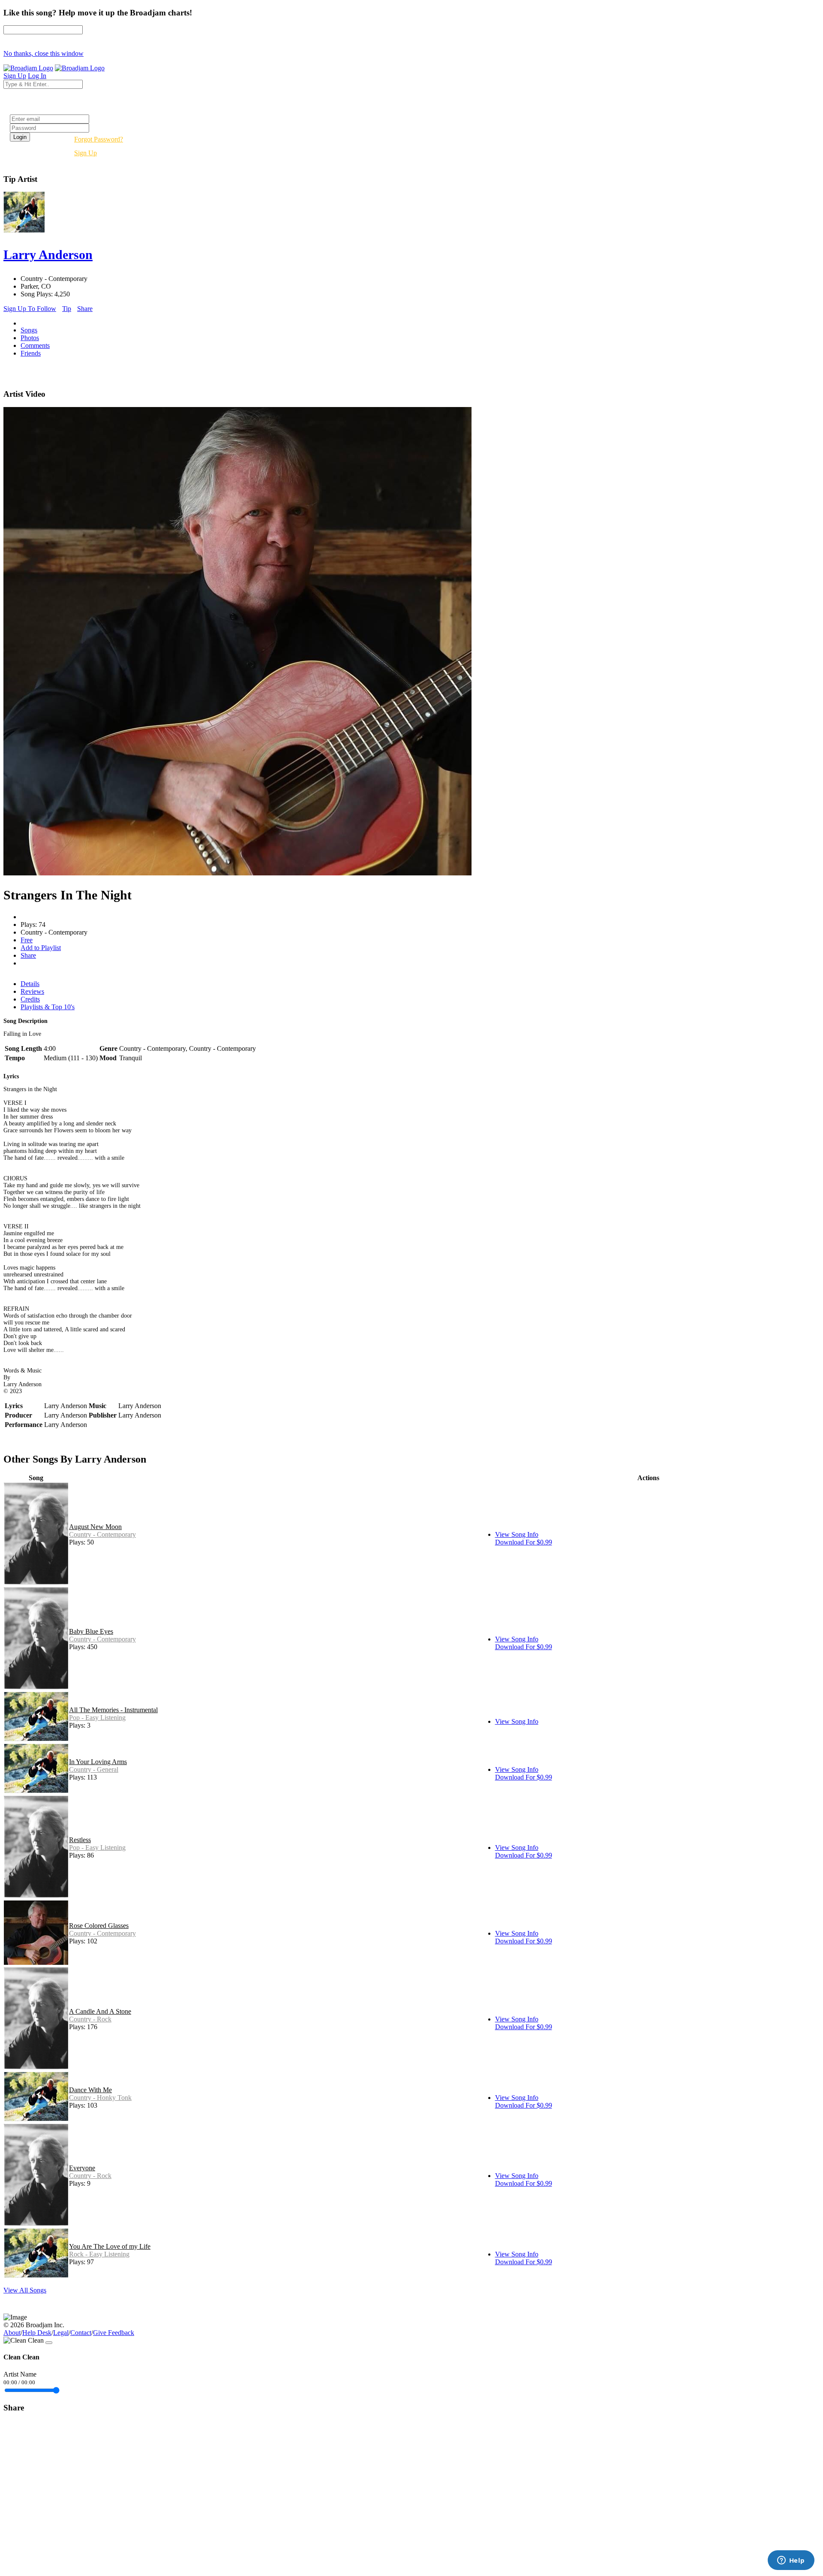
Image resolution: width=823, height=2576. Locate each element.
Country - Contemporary (102, 1534)
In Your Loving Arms (98, 1762)
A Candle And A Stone (100, 2011)
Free (27, 940)
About (12, 2333)
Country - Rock (90, 2019)
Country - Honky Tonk (100, 2098)
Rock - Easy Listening (99, 2254)
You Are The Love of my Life (110, 2246)
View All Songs (25, 2290)
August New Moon (95, 1527)
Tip (67, 309)
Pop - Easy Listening (97, 1718)
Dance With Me (90, 2090)
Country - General (94, 1769)
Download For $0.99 (524, 1542)
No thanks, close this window (44, 53)
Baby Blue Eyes (91, 1631)
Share (85, 309)
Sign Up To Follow (30, 309)
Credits (30, 999)
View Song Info (517, 1534)
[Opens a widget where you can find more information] (791, 2561)
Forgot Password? (99, 139)
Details (30, 984)
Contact (81, 2333)
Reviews (32, 991)
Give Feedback (114, 2333)
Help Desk (37, 2333)
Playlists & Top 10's (48, 1007)
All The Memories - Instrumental (113, 1710)
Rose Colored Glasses (99, 1926)
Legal (61, 2333)
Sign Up (86, 153)
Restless (80, 1840)
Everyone (82, 2168)
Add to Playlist (41, 948)
